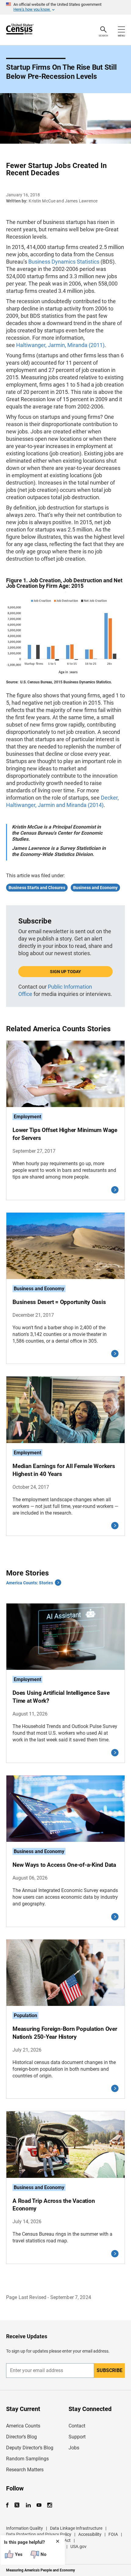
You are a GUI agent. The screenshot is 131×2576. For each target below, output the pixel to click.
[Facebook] (9, 2505)
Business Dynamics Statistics (64, 262)
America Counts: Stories (30, 1583)
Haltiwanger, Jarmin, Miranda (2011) (60, 345)
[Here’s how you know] (65, 7)
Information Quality (25, 2528)
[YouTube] (39, 2505)
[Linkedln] (28, 2505)
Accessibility (90, 2534)
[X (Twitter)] (18, 2505)
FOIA (113, 2534)
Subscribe (110, 2370)
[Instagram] (50, 2505)
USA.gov (78, 2546)
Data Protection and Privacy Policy (39, 2534)
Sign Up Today (65, 972)
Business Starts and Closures (37, 888)
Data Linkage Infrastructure (76, 2528)
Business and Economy (95, 888)
